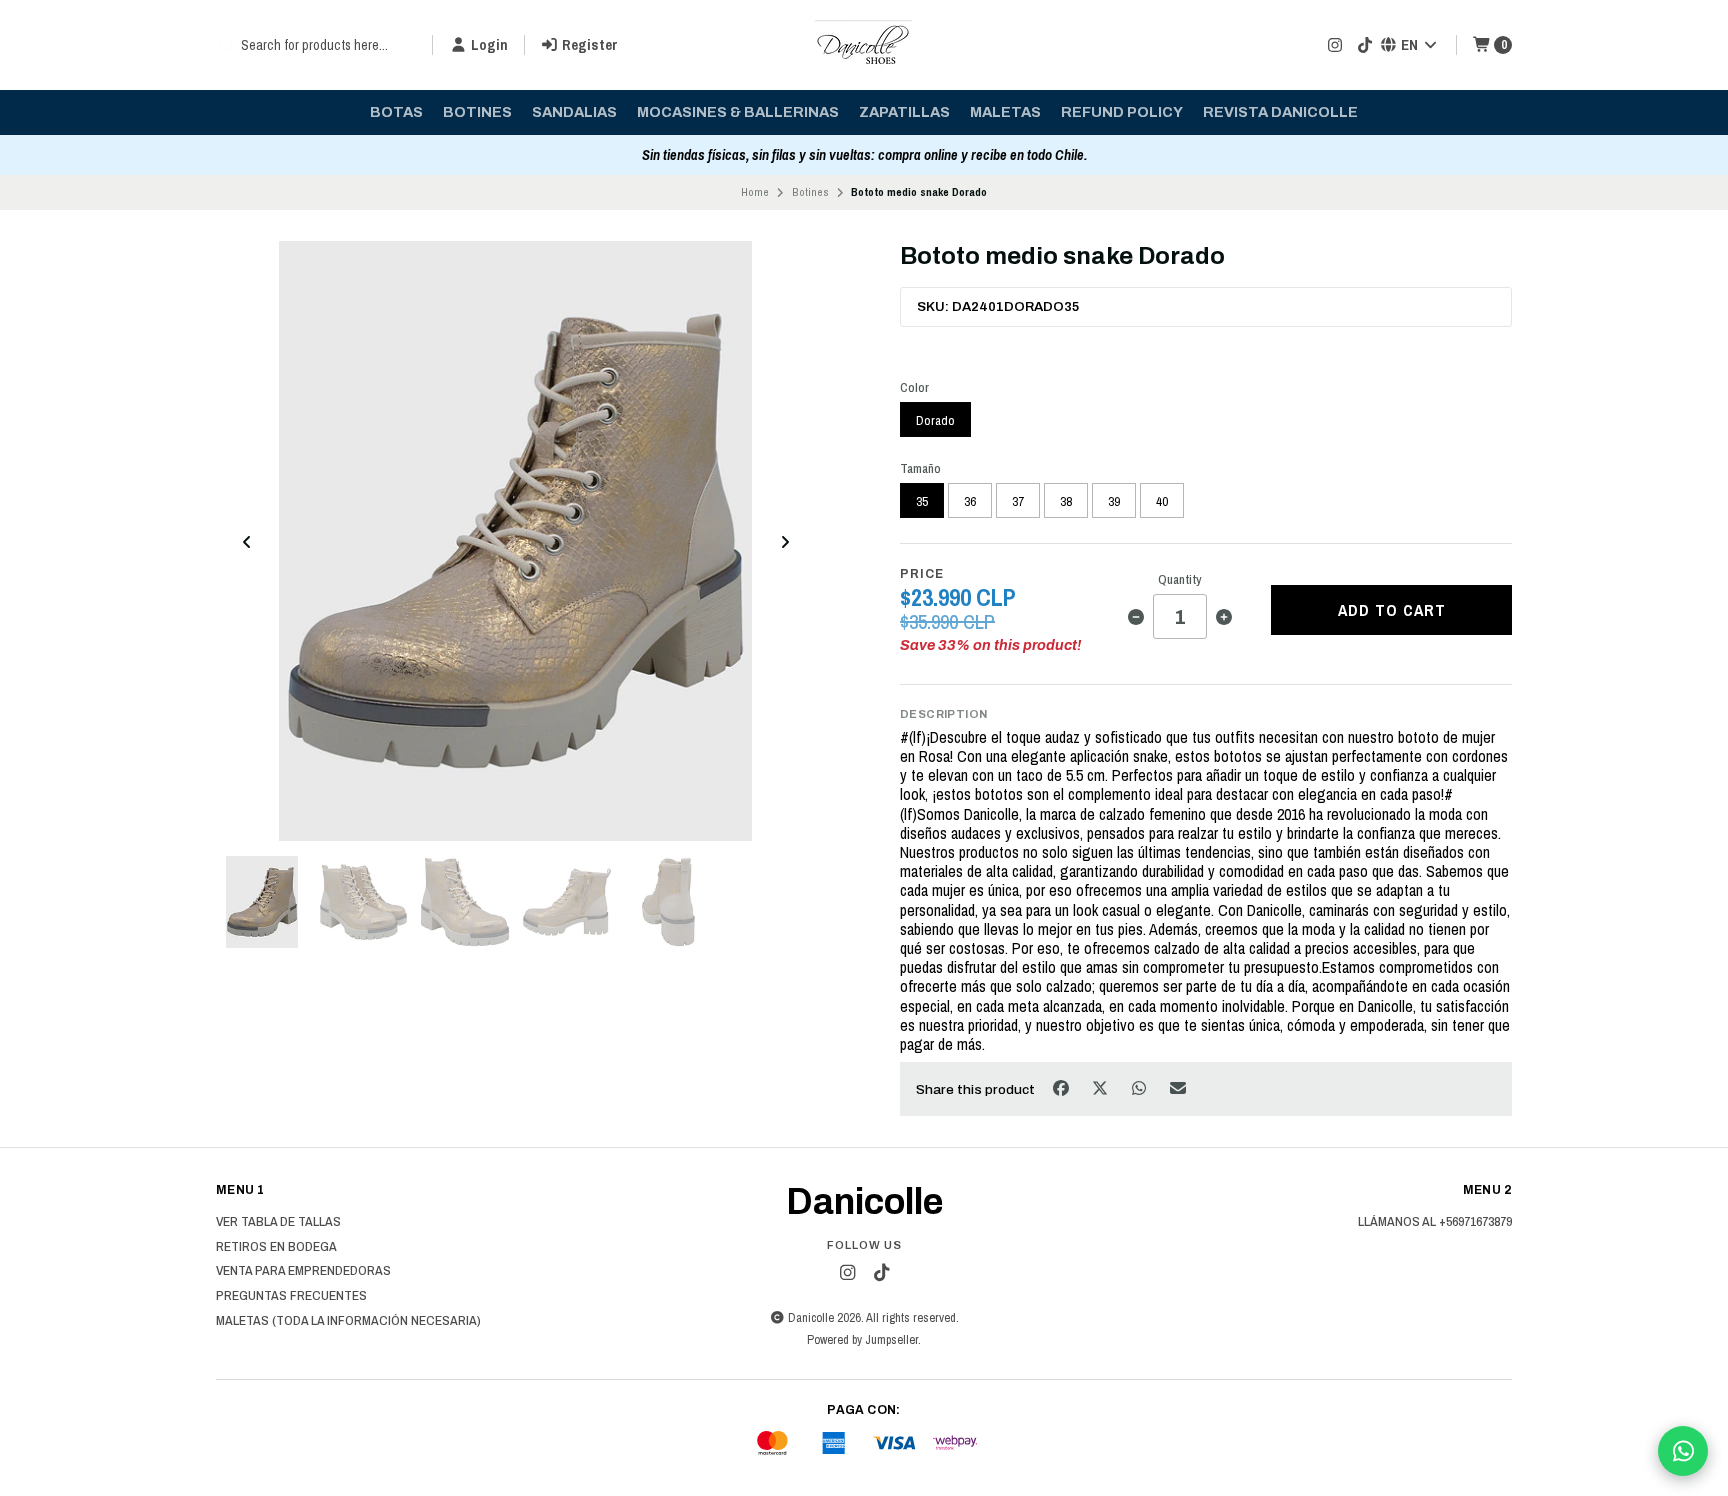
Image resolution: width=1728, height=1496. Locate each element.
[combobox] (316, 45)
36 (970, 501)
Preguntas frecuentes (291, 1296)
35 (922, 501)
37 (1018, 501)
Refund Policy (1122, 112)
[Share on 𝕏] (1101, 1087)
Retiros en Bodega (276, 1247)
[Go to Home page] (864, 45)
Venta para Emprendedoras (303, 1271)
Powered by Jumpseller (862, 1339)
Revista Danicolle (1280, 112)
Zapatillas (904, 112)
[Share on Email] (1178, 1087)
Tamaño (920, 468)
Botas (396, 112)
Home (755, 192)
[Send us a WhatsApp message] (1683, 1451)
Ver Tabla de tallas (278, 1222)
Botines (477, 112)
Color (914, 387)
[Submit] (226, 45)
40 (1162, 501)
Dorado (935, 420)
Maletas (1005, 112)
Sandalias (574, 112)
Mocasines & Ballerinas (738, 112)
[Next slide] (785, 542)
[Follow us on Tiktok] (1365, 45)
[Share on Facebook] (1062, 1087)
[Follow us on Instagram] (1335, 45)
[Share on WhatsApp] (1140, 1087)
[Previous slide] (247, 542)
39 (1114, 501)
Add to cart (1392, 610)
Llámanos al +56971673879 (1435, 1222)
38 (1066, 501)
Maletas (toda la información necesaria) (348, 1321)
